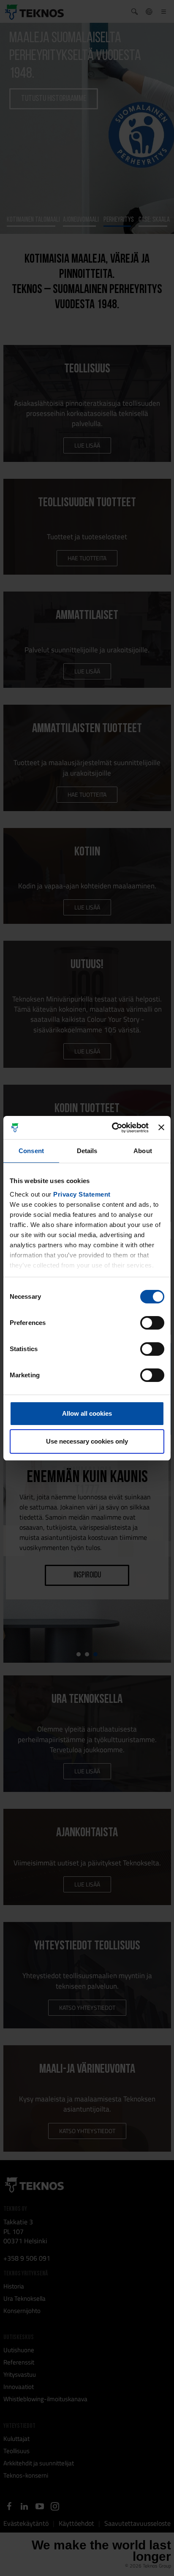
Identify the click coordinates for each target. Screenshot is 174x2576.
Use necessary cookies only (87, 1441)
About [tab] (143, 1151)
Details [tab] (87, 1151)
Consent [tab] (31, 1151)
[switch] (152, 1323)
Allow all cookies (87, 1413)
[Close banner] (161, 1127)
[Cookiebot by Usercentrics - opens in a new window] (113, 1128)
